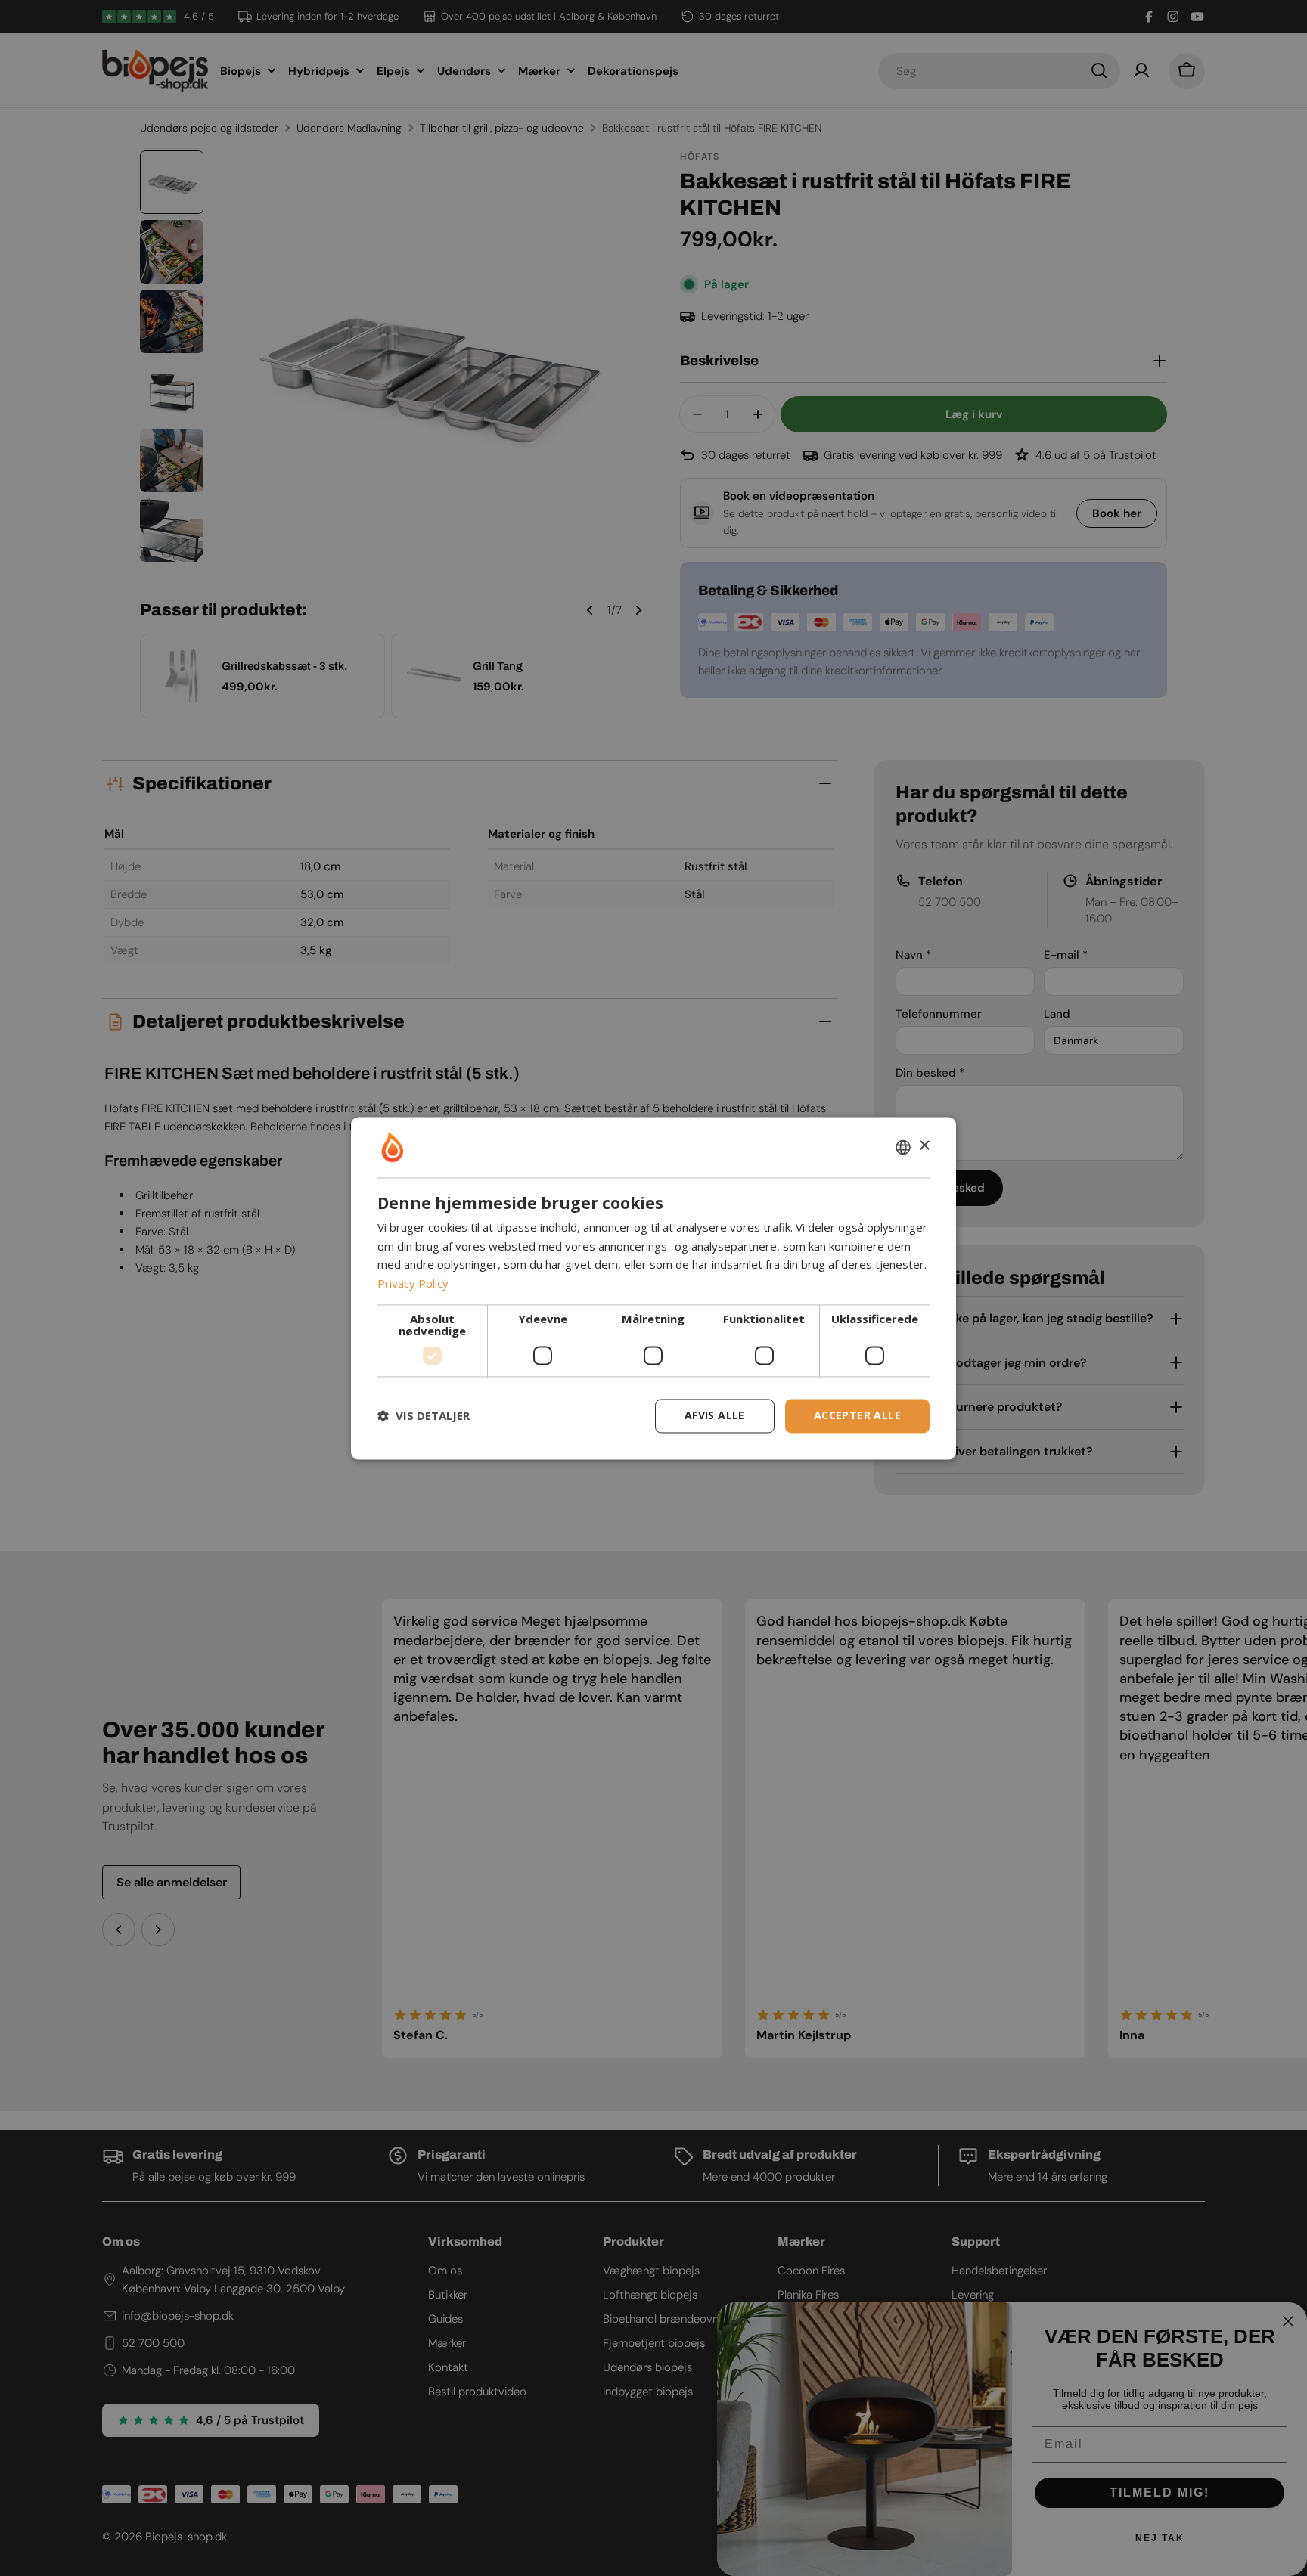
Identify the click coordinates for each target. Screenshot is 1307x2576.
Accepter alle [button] (857, 1415)
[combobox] (903, 1147)
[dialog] (653, 1288)
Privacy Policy (413, 1284)
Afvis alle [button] (715, 1415)
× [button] (924, 1146)
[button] (424, 1416)
